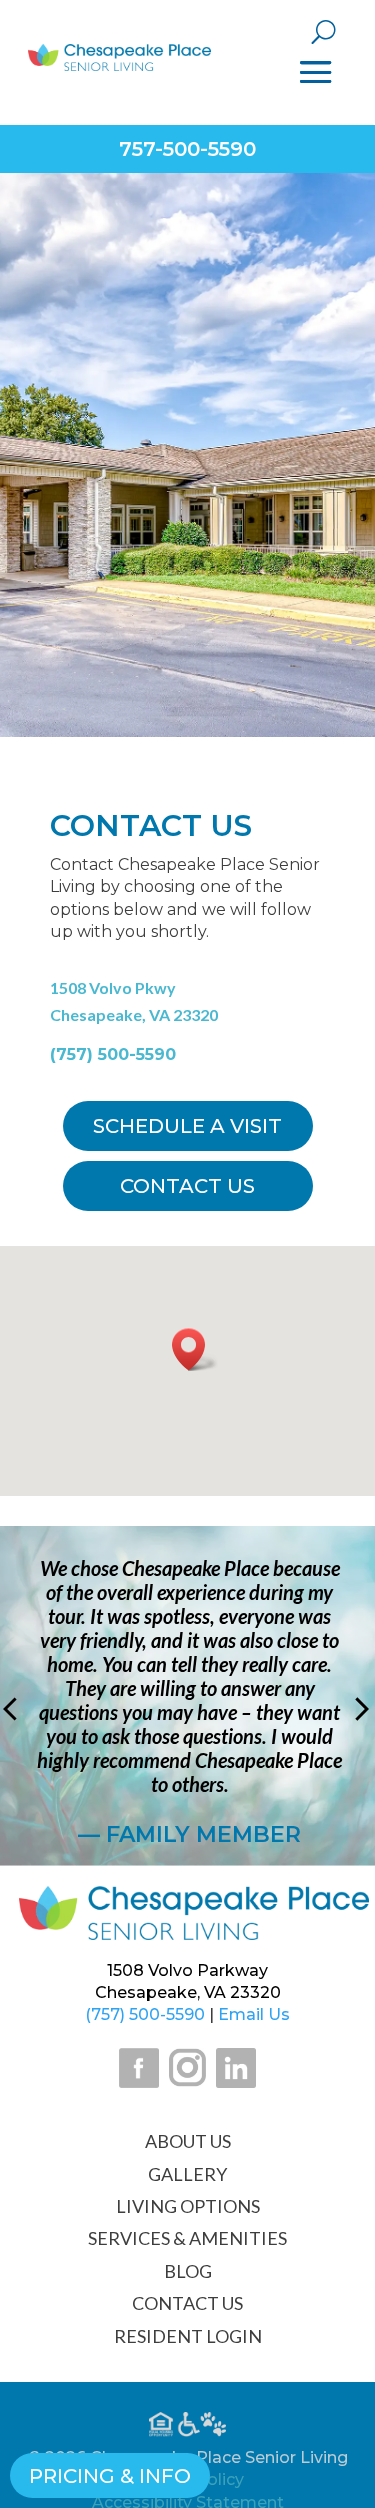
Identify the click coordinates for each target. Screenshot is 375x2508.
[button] (195, 1349)
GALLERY (187, 2174)
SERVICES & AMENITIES (187, 2238)
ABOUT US (188, 2141)
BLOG (188, 2271)
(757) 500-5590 (113, 1054)
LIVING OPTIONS (188, 2206)
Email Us (254, 2014)
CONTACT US (187, 2303)
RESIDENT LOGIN (188, 2336)
